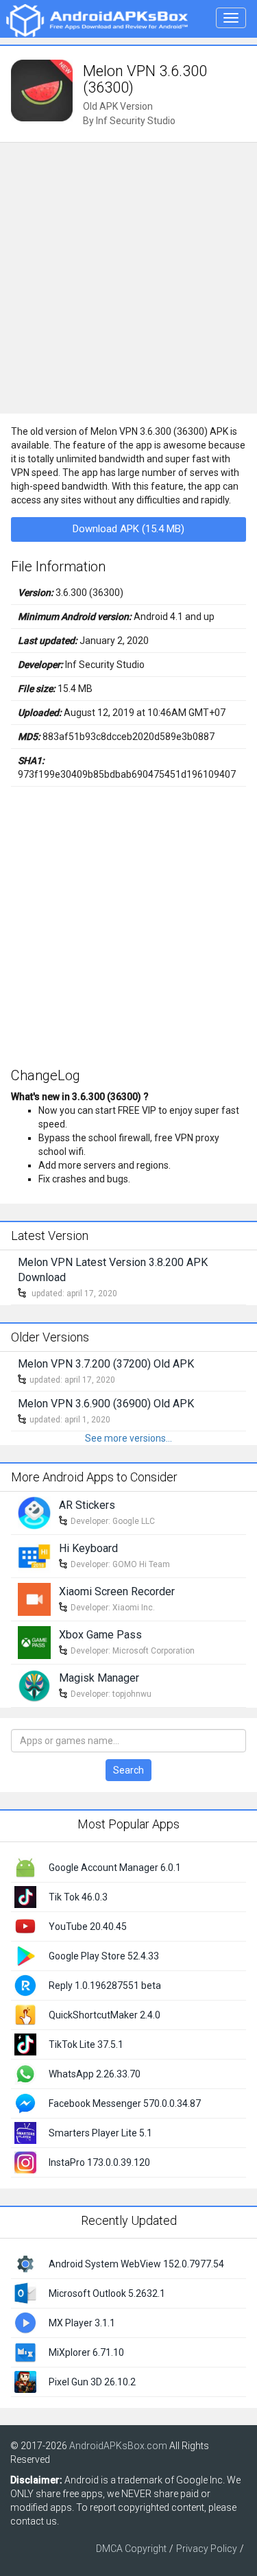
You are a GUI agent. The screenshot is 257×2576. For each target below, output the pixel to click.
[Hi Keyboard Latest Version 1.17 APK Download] (34, 1555)
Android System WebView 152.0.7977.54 (136, 2264)
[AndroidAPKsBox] (97, 20)
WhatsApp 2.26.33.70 (95, 2074)
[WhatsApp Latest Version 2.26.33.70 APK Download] (25, 2073)
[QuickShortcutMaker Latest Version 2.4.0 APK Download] (25, 2014)
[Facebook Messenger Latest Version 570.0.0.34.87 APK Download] (25, 2102)
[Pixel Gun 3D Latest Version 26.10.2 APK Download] (25, 2381)
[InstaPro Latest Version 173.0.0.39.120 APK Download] (25, 2161)
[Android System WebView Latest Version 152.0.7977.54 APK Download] (25, 2263)
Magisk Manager (99, 1678)
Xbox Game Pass (100, 1635)
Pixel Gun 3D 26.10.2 (92, 2382)
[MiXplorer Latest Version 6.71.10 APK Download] (25, 2351)
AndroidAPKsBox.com (118, 2446)
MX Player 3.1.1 (82, 2323)
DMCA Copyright (131, 2549)
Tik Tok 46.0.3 (78, 1897)
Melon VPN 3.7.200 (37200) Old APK (106, 1364)
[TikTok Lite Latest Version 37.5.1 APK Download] (25, 2043)
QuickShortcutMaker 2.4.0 (105, 2015)
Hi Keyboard (88, 1548)
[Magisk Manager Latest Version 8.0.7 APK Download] (34, 1685)
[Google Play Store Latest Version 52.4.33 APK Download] (25, 1955)
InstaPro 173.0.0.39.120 (99, 2162)
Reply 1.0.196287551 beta (105, 1985)
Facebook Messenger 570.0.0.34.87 (125, 2103)
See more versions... (128, 1438)
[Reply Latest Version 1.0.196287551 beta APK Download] (25, 1984)
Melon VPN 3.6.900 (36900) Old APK (106, 1404)
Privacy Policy (207, 2549)
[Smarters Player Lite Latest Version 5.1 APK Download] (25, 2132)
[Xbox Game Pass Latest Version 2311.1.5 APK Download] (34, 1642)
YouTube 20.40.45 (88, 1927)
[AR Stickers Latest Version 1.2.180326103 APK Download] (34, 1512)
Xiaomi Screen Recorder (117, 1591)
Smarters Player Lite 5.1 (100, 2133)
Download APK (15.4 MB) (128, 529)
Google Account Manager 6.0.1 (115, 1868)
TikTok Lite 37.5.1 (86, 2044)
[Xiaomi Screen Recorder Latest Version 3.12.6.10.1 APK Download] (34, 1599)
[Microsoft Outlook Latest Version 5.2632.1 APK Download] (25, 2292)
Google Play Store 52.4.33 (104, 1956)
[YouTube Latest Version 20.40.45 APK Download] (25, 1925)
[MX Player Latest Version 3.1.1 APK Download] (25, 2322)
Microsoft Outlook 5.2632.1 (107, 2293)
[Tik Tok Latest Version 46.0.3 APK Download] (25, 1896)
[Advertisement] (128, 278)
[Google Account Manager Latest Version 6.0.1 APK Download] (25, 1866)
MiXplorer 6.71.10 (86, 2352)
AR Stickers (87, 1505)
